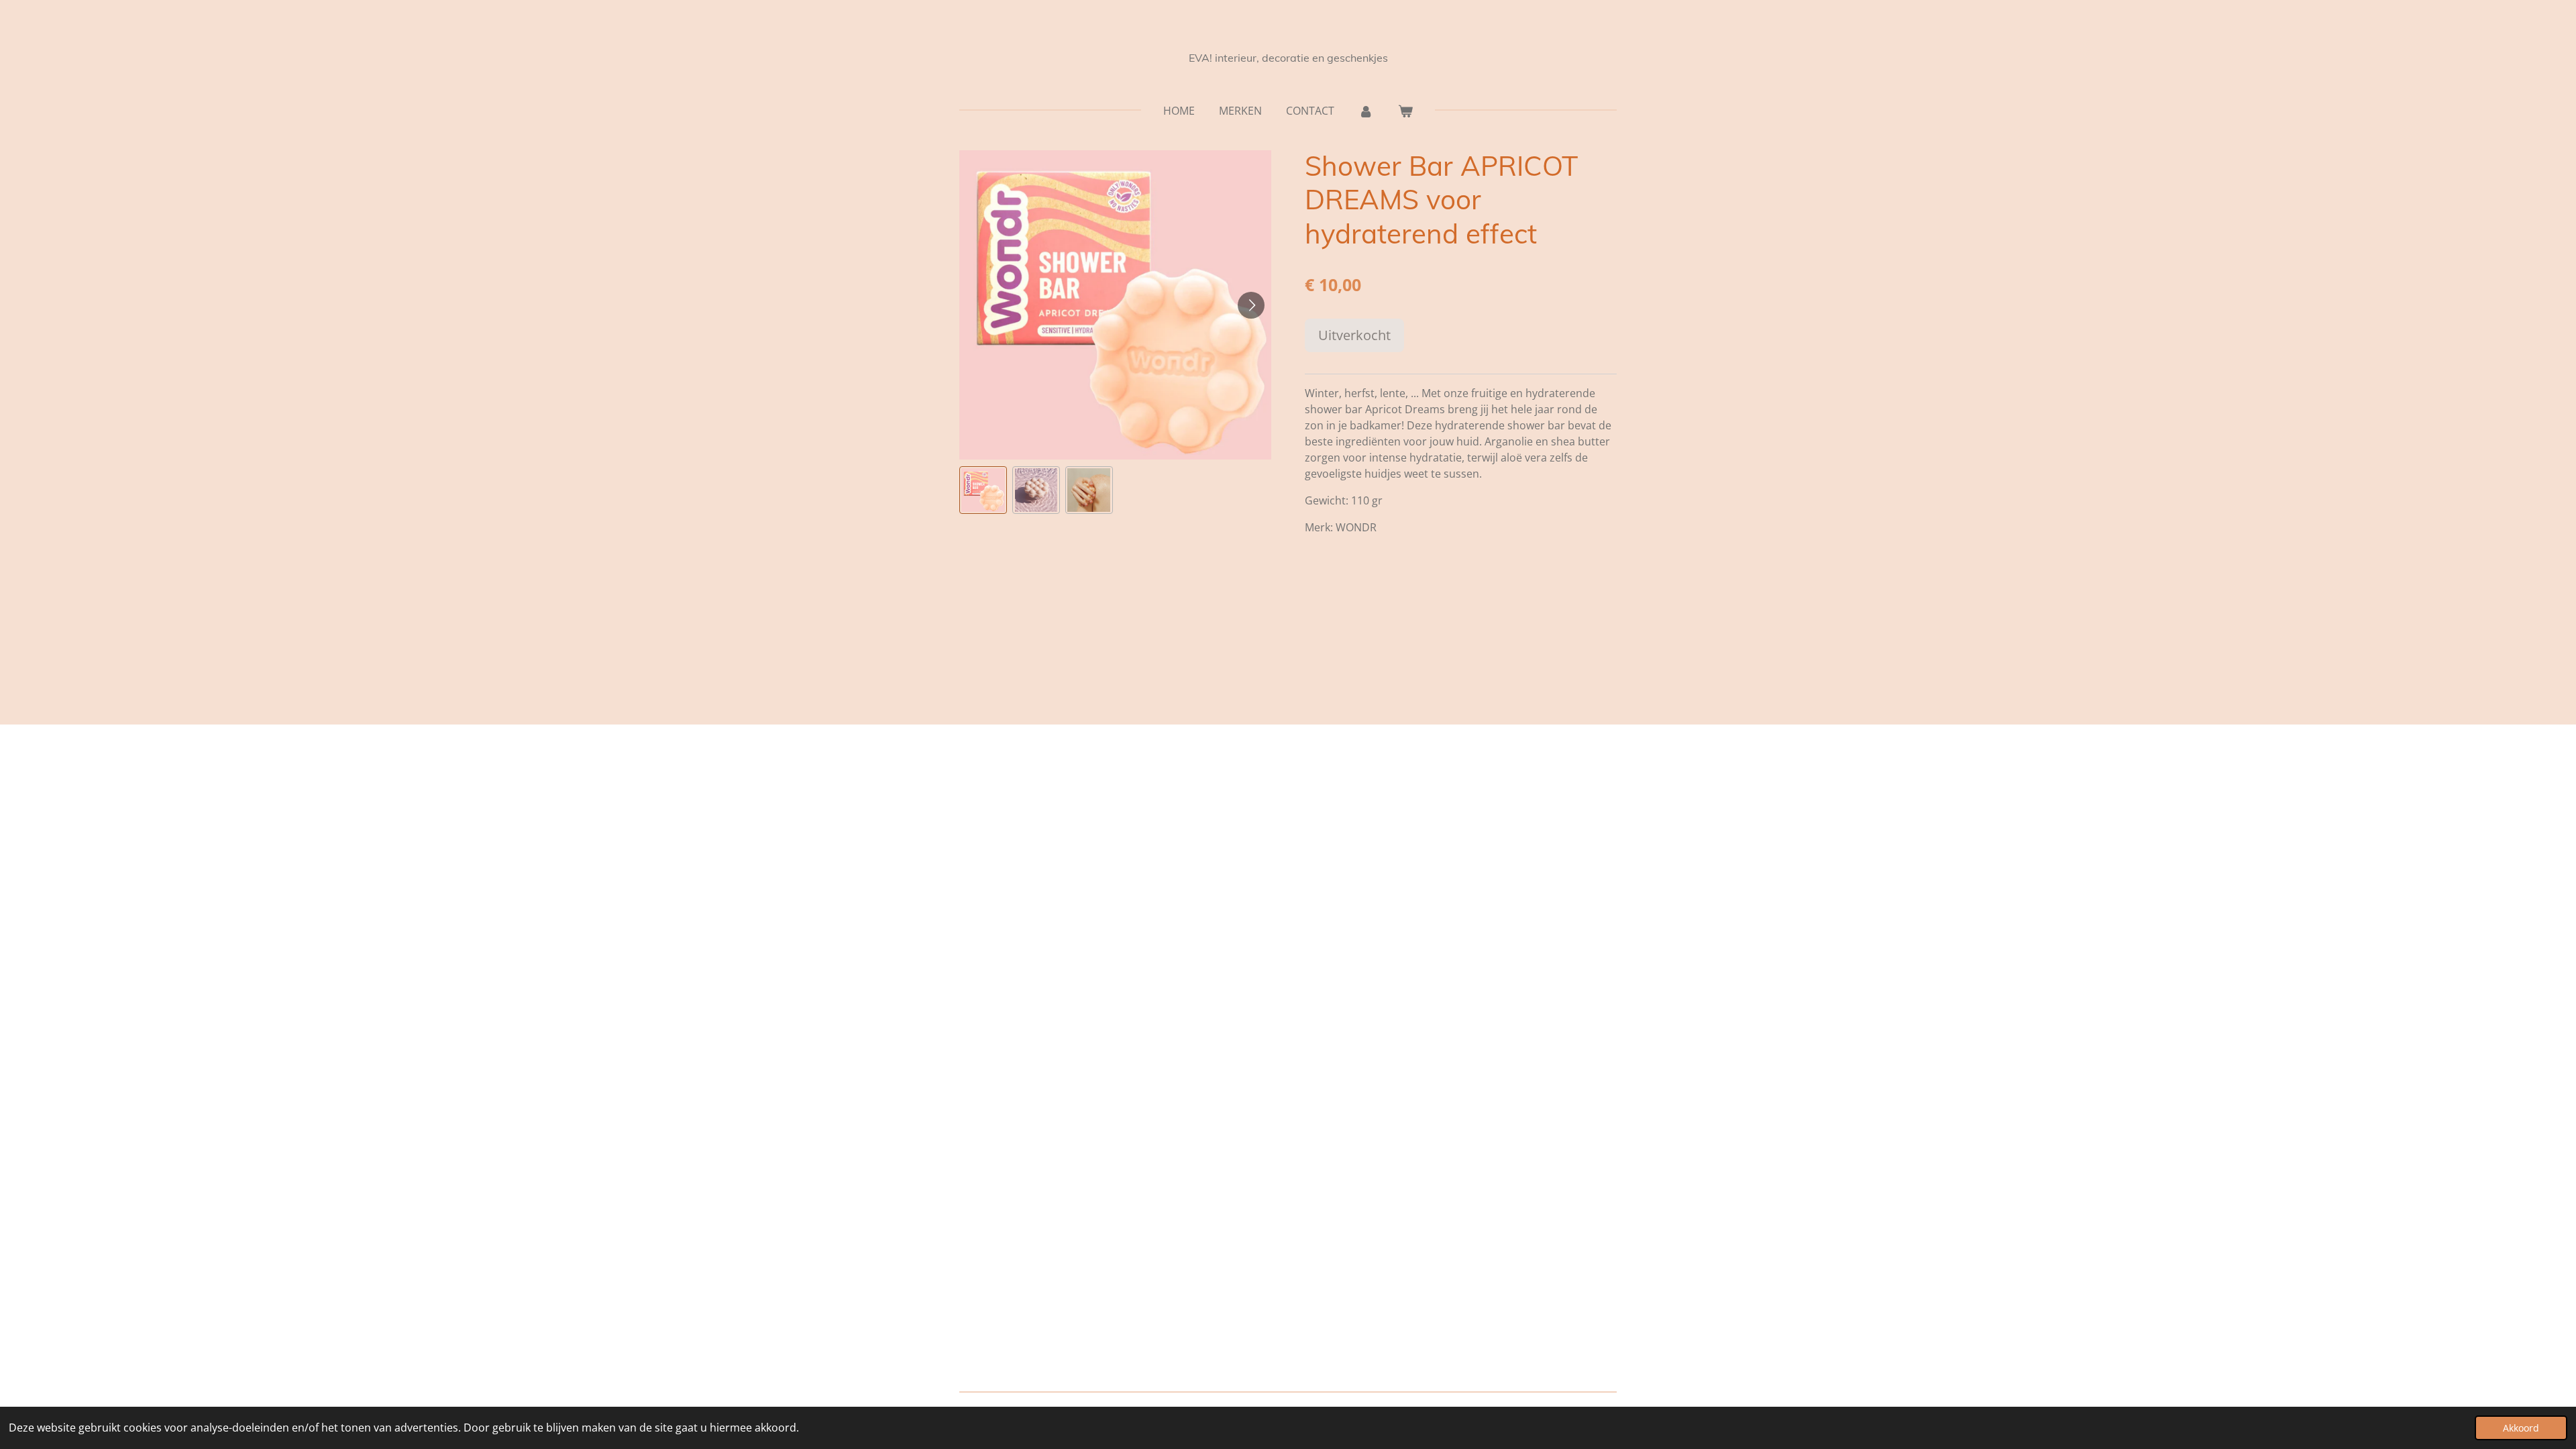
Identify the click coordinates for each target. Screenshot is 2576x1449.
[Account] (1366, 111)
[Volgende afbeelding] (1251, 305)
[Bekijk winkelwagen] (1405, 111)
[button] (983, 490)
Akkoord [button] (2521, 1428)
